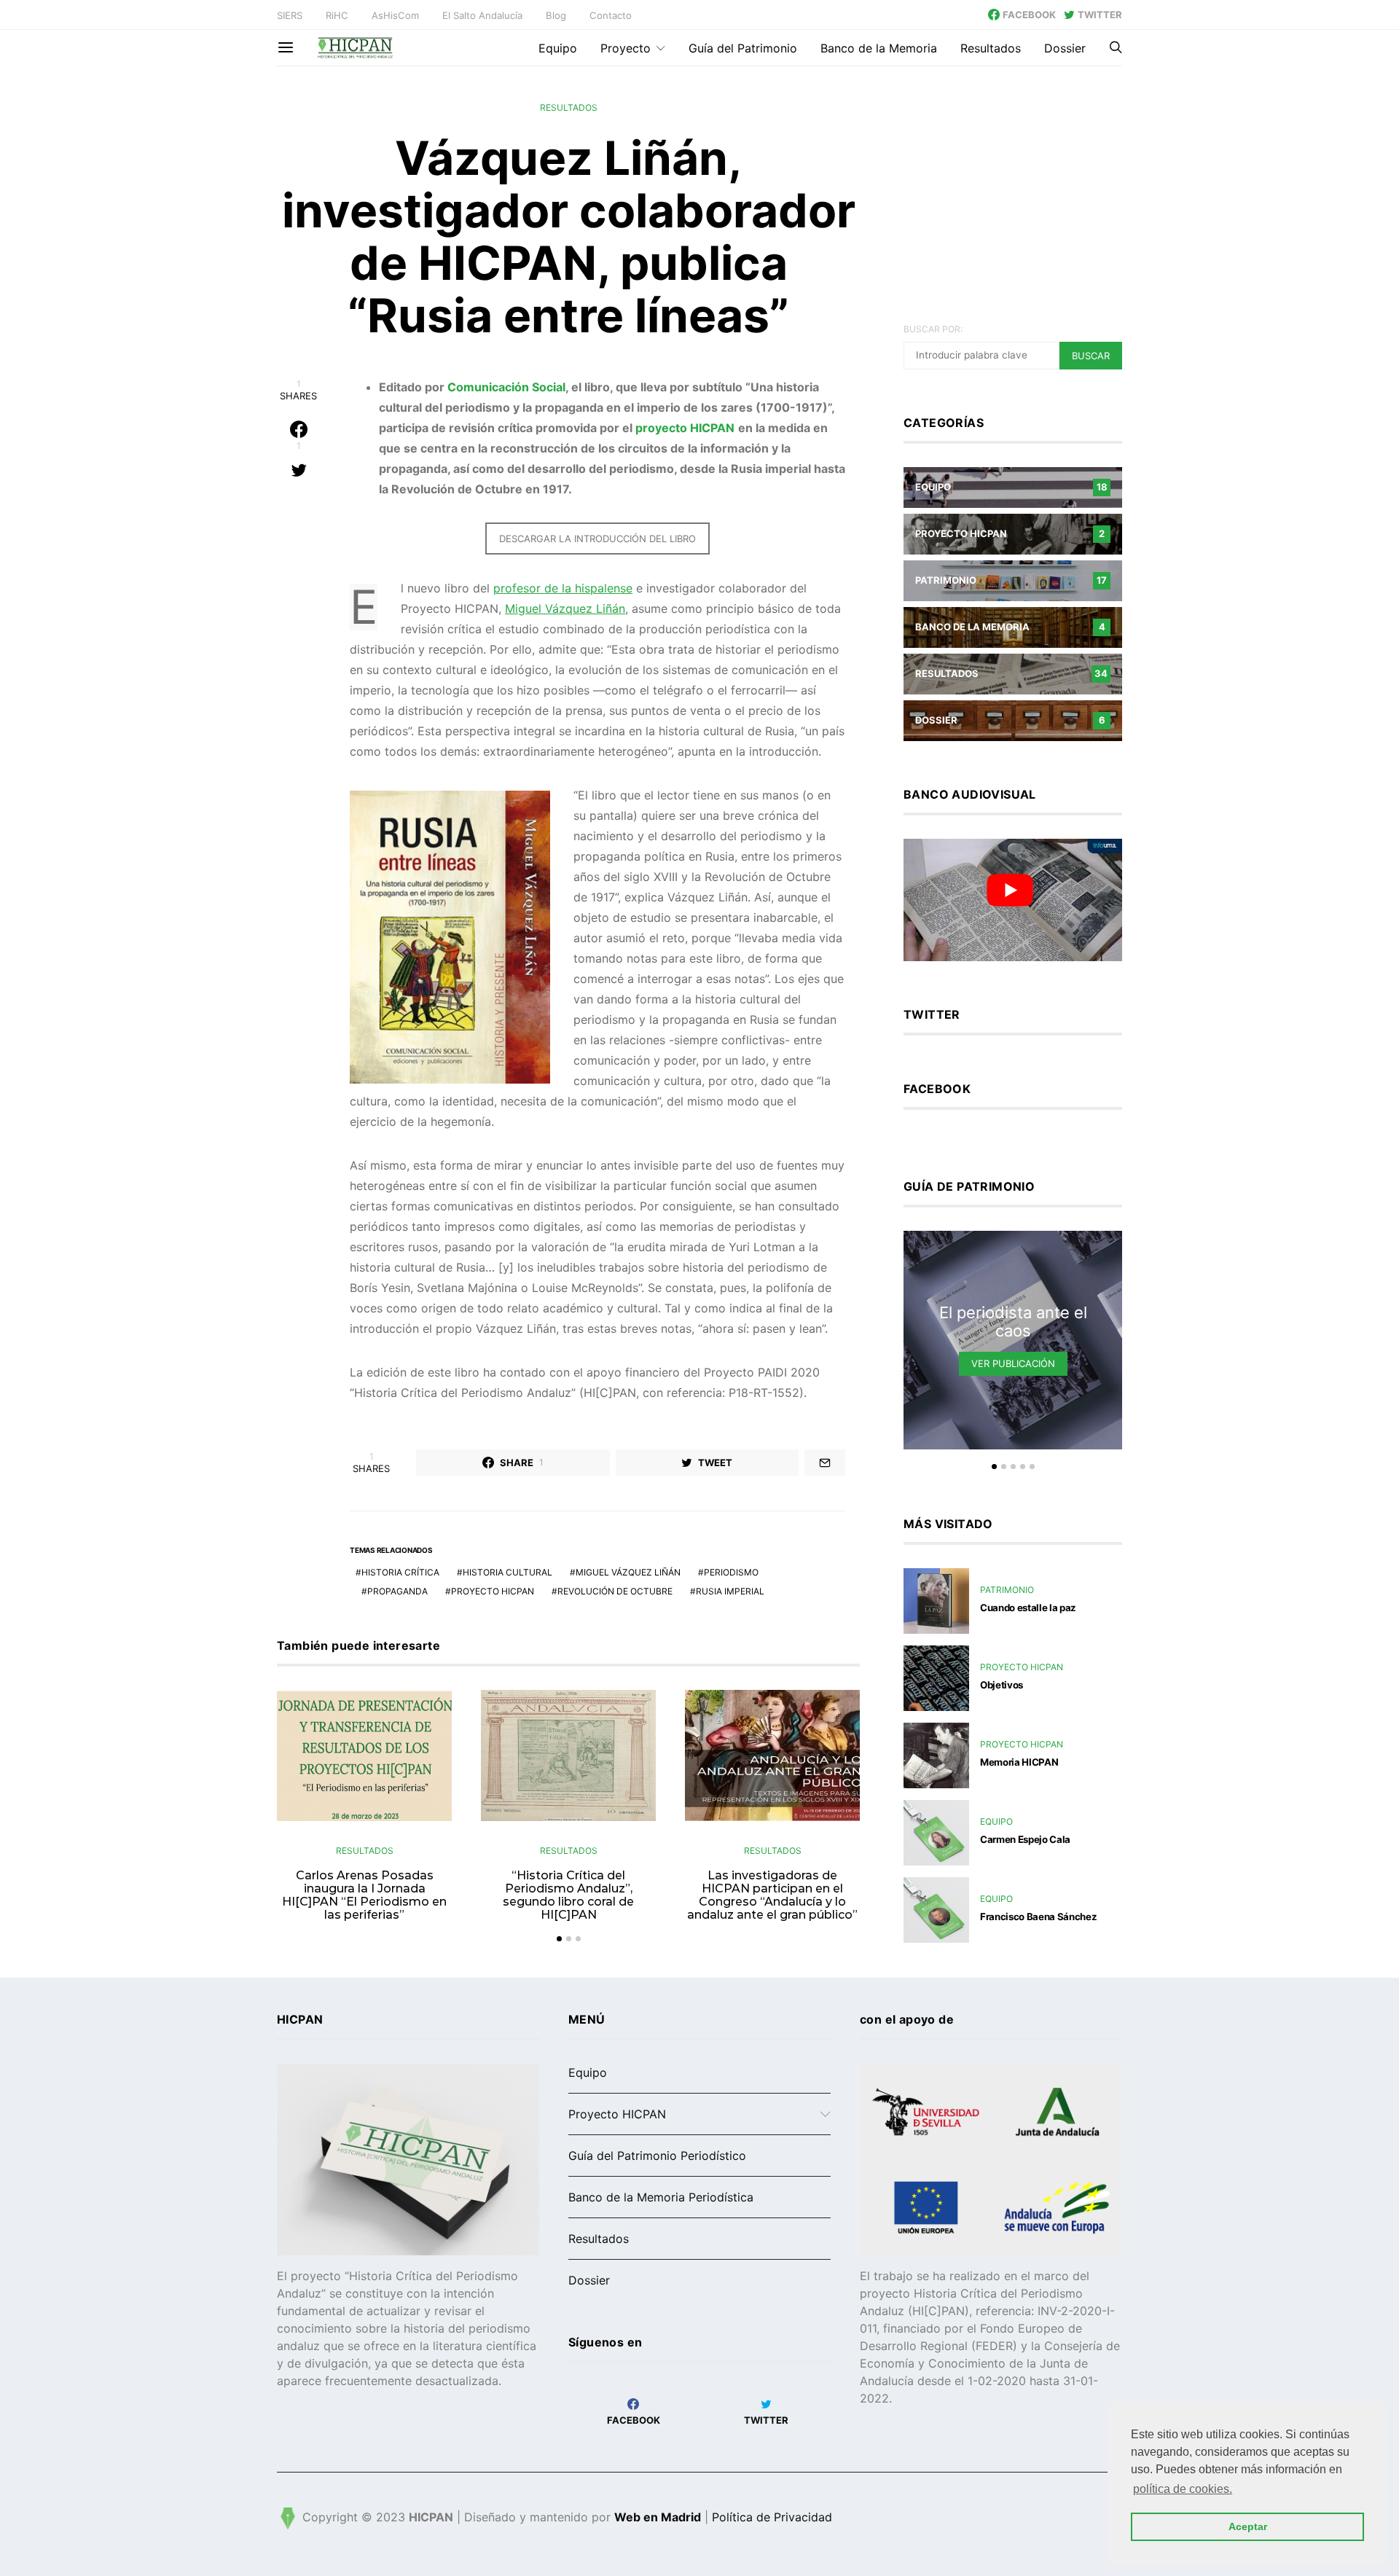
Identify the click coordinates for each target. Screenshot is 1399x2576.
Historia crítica (400, 1572)
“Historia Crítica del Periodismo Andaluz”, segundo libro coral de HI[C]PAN (568, 1895)
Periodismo (731, 1572)
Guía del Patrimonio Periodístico (657, 2156)
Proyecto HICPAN (493, 1591)
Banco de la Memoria (879, 48)
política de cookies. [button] (1183, 2489)
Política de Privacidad (772, 2518)
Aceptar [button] (1248, 2526)
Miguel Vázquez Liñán (565, 608)
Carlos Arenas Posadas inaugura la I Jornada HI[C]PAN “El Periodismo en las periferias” (364, 1895)
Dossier (1065, 48)
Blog (556, 15)
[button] (559, 1939)
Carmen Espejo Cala (1025, 1839)
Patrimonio (1007, 1590)
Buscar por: (933, 329)
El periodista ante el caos (1013, 1322)
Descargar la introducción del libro (597, 539)
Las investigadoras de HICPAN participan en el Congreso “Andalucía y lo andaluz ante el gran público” (772, 1895)
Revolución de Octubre (615, 1591)
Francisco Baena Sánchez (1038, 1917)
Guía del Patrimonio (743, 48)
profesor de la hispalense (563, 588)
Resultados (991, 48)
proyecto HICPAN (685, 428)
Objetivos (1002, 1685)
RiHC (337, 15)
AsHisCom (395, 15)
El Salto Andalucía (482, 15)
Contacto (611, 15)
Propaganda (397, 1591)
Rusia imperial (730, 1591)
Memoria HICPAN (1019, 1762)
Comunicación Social (506, 387)
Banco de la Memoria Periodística (661, 2197)
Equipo (558, 48)
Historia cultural (508, 1572)
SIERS (290, 15)
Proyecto (626, 48)
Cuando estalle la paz (1028, 1608)
